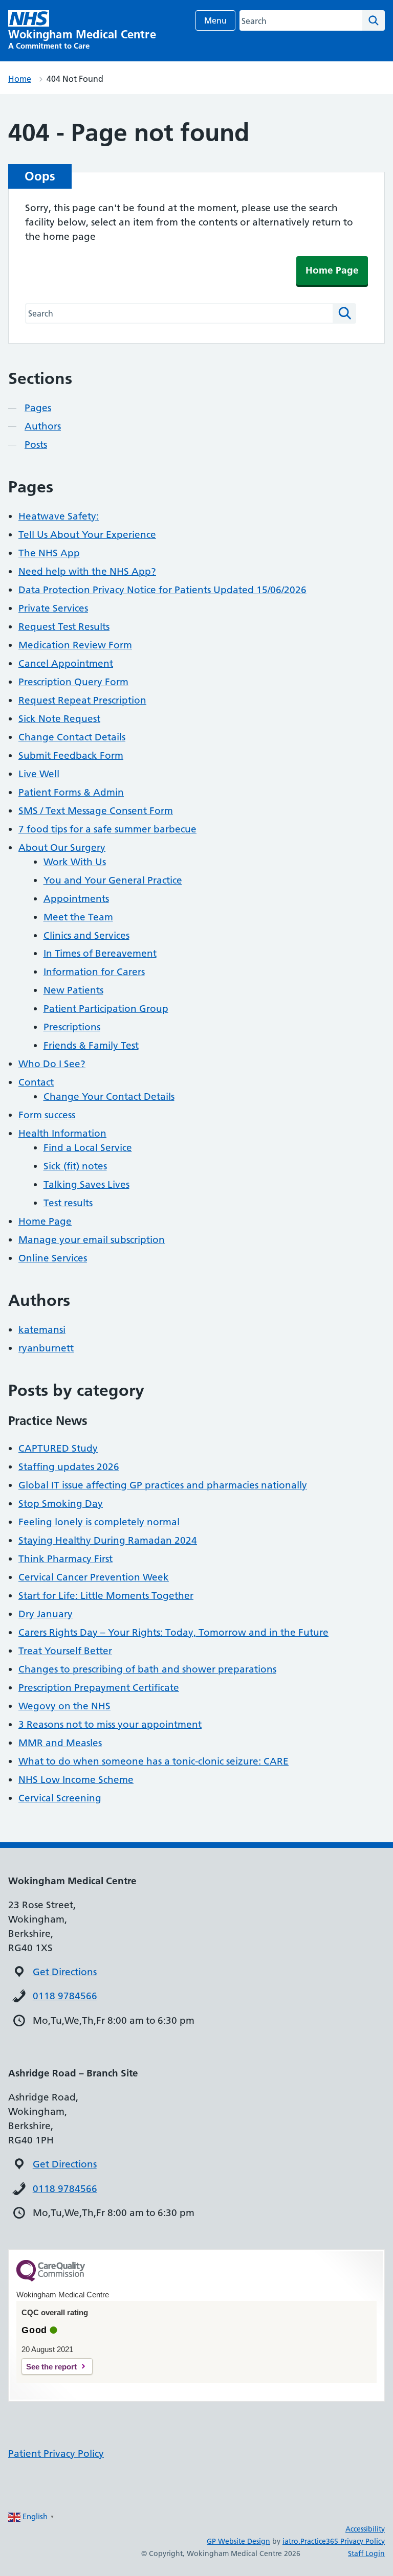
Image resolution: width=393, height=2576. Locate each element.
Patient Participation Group (106, 1009)
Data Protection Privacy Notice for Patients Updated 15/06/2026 (162, 590)
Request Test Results (64, 627)
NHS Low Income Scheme (76, 1780)
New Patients (73, 990)
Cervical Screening (60, 1798)
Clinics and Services (86, 935)
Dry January (46, 1614)
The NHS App (49, 553)
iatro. (291, 2541)
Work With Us (75, 862)
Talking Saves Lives (86, 1184)
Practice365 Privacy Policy (343, 2541)
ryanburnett (46, 1348)
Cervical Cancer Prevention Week (94, 1577)
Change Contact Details (72, 737)
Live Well (39, 774)
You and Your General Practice (113, 880)
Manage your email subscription (92, 1240)
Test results (68, 1203)
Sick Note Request (59, 719)
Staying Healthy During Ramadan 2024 (108, 1540)
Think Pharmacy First (65, 1559)
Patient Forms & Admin (71, 792)
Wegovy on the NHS (64, 1706)
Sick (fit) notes (75, 1166)
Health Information (62, 1133)
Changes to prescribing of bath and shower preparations (147, 1669)
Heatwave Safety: (59, 516)
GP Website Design (238, 2541)
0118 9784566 (65, 1996)
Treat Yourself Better (65, 1651)
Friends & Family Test (91, 1045)
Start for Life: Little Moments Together (106, 1596)
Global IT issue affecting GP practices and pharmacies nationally (163, 1485)
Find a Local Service (88, 1148)
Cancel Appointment (66, 663)
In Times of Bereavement (100, 953)
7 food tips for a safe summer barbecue (107, 829)
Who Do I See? (52, 1064)
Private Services (53, 608)
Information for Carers (94, 972)
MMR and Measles (60, 1743)
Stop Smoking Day (61, 1504)
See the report (51, 2367)
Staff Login (366, 2554)
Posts (36, 445)
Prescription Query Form (73, 682)
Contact (36, 1082)
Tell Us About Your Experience (87, 535)
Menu (215, 20)
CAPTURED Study (58, 1448)
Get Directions (65, 1972)
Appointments (76, 899)
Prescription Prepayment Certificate (99, 1688)
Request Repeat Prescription (82, 700)
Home (20, 79)
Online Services (53, 1258)
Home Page (332, 270)
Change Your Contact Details (109, 1097)
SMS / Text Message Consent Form (96, 811)
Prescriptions (72, 1027)
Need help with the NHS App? (87, 571)
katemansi (42, 1330)
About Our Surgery (62, 848)
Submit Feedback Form (71, 755)
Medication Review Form (75, 645)
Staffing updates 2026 (69, 1467)
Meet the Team (78, 917)
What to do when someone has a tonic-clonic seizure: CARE (154, 1761)
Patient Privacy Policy (56, 2454)
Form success (47, 1115)
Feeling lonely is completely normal (99, 1522)
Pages (38, 408)
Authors (43, 426)
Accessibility (365, 2529)
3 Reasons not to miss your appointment (110, 1724)
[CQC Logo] (51, 2279)
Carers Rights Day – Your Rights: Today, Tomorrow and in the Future (173, 1632)
